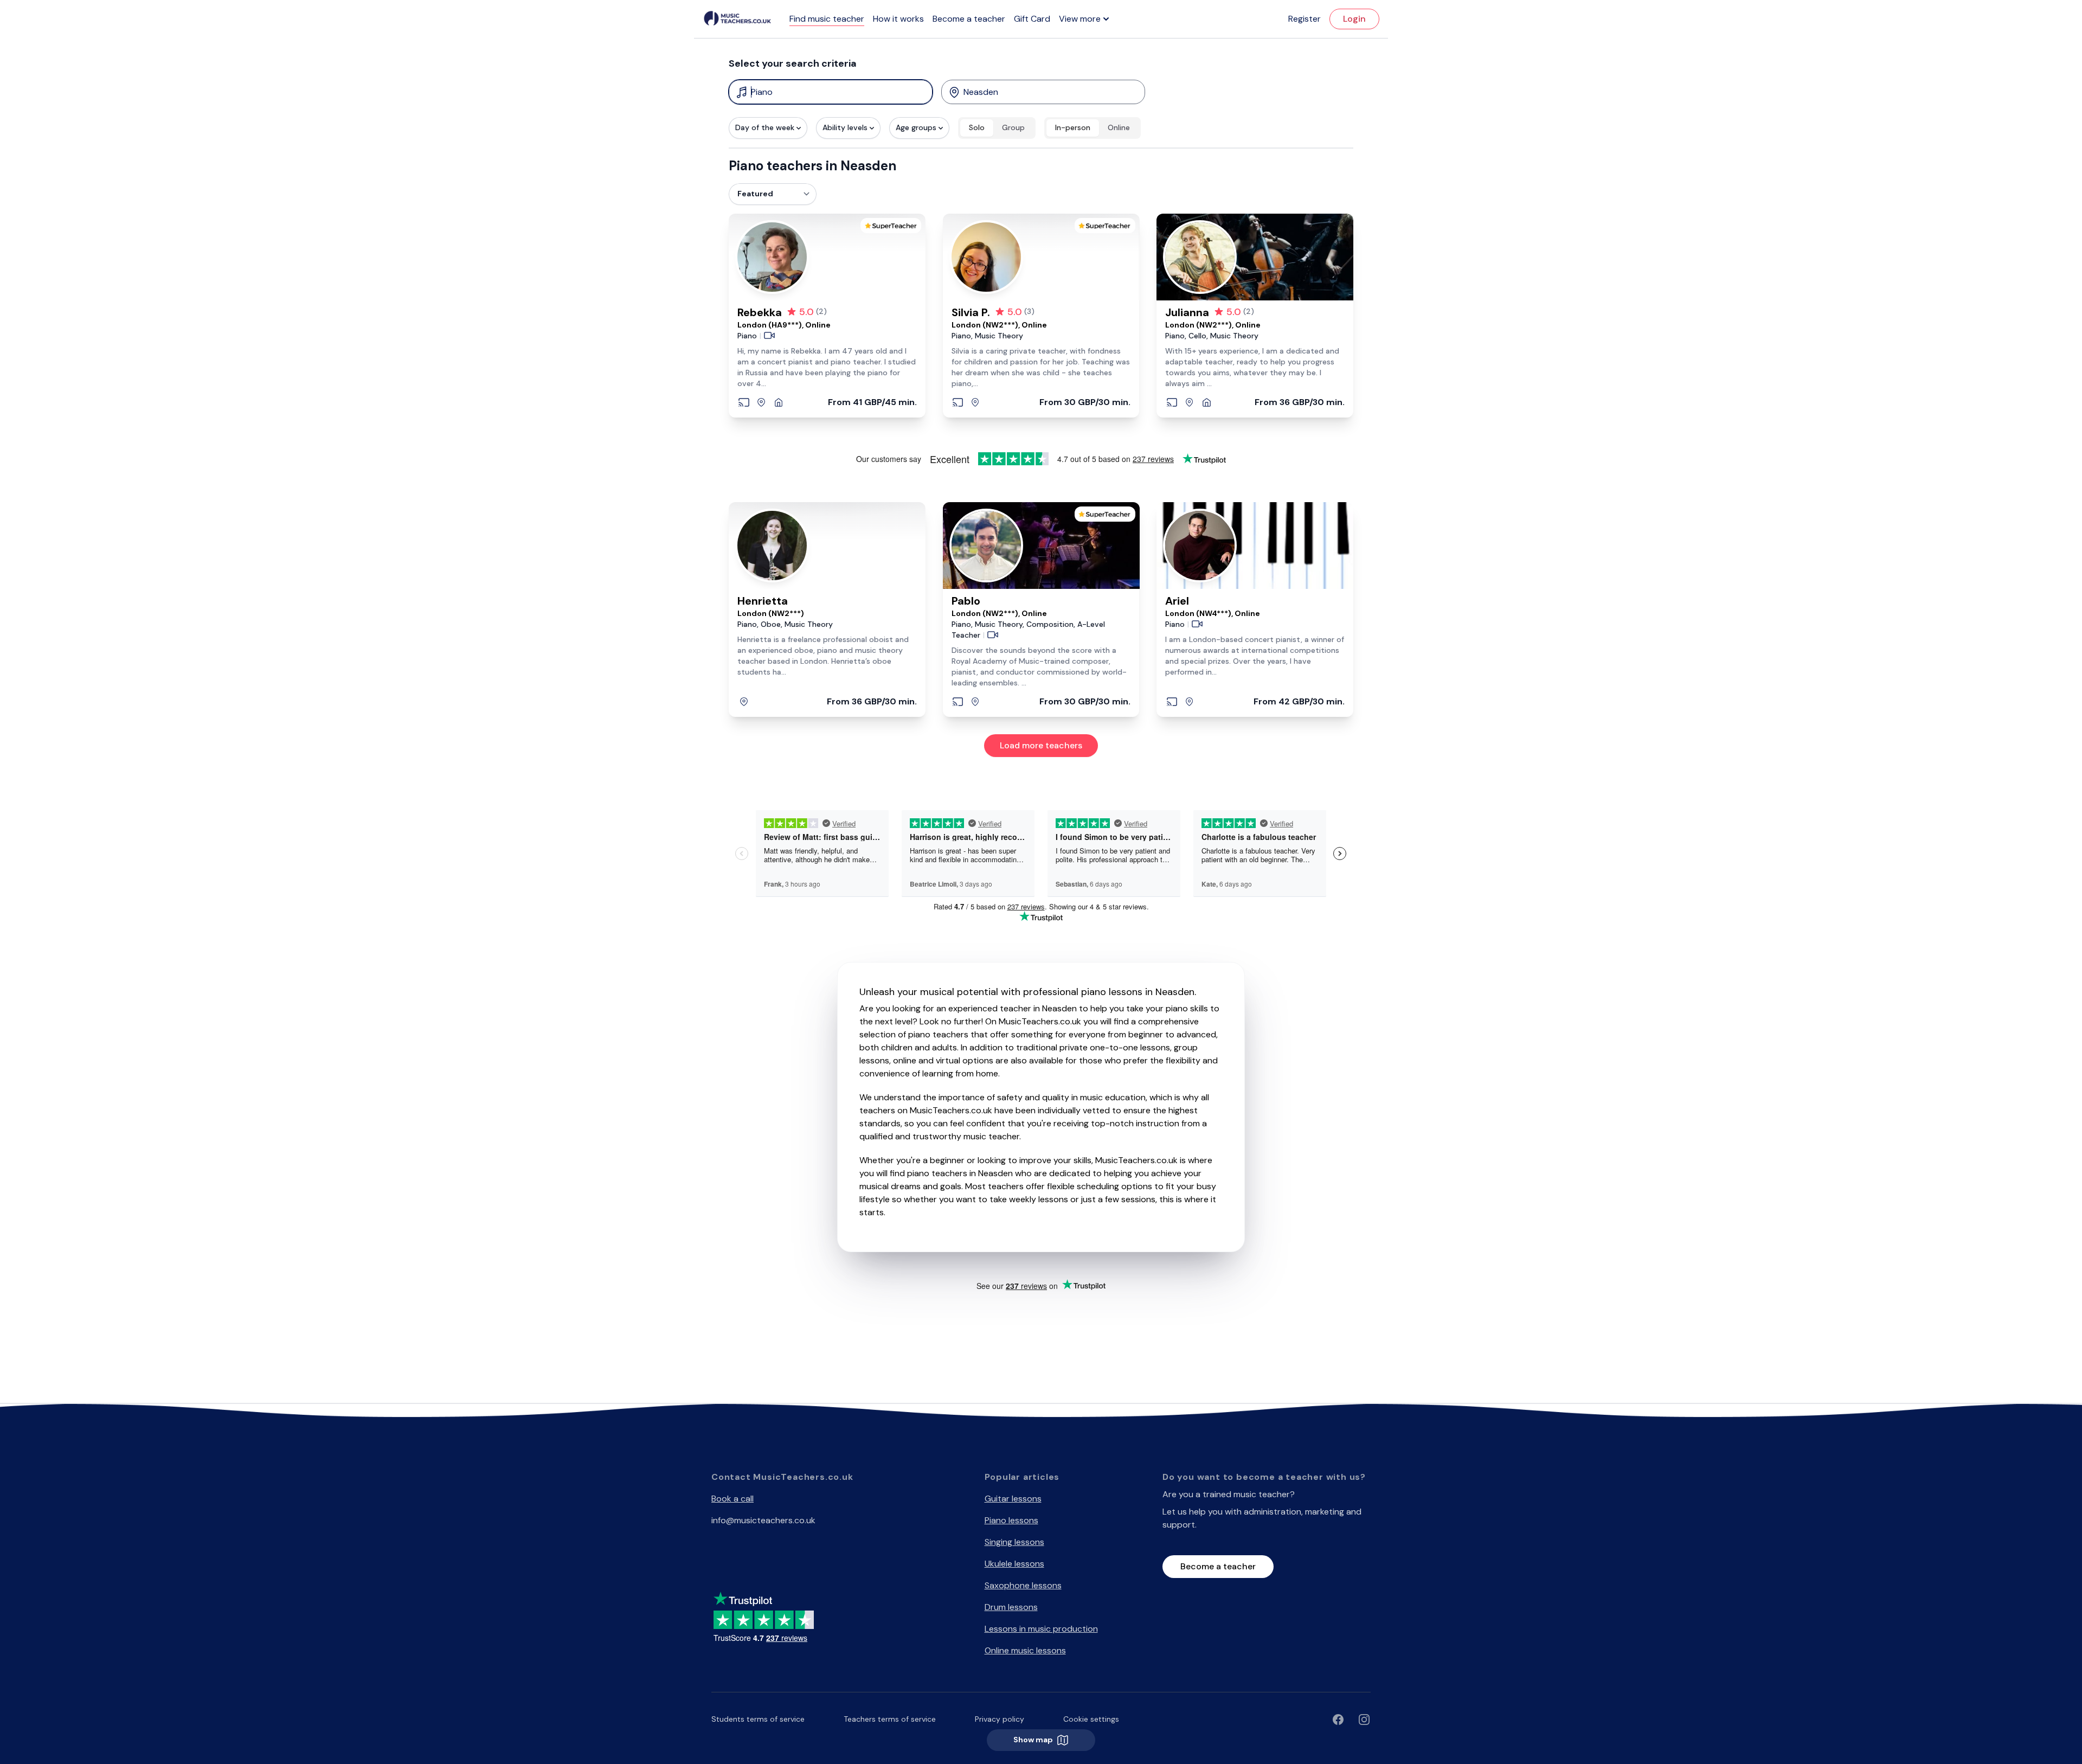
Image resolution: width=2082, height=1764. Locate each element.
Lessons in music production (1041, 1629)
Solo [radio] (977, 127)
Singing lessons (1014, 1542)
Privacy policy (1000, 1719)
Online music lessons (1025, 1650)
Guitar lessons (1013, 1499)
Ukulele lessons (1014, 1564)
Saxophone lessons (1023, 1585)
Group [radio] (1013, 127)
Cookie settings (1091, 1719)
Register (1305, 19)
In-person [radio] (1073, 127)
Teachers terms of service (890, 1719)
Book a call (732, 1499)
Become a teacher (969, 19)
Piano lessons (1011, 1520)
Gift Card (1032, 19)
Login (1354, 19)
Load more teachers (1041, 745)
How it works (898, 19)
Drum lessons (1011, 1607)
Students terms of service (758, 1719)
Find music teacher (827, 19)
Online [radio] (1119, 127)
